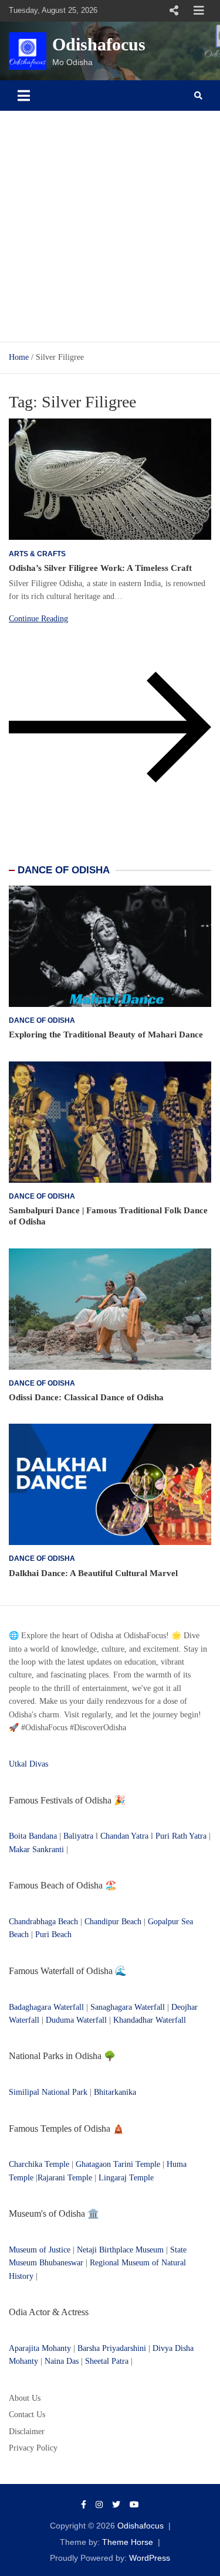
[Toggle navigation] (24, 96)
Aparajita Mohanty (40, 2348)
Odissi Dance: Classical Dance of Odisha (86, 1397)
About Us (25, 2398)
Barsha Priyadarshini (112, 2348)
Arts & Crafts (37, 554)
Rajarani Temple (65, 2178)
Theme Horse (128, 2542)
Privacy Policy (33, 2448)
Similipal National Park (48, 2092)
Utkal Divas (28, 1764)
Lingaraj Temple (126, 2178)
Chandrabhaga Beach (43, 1922)
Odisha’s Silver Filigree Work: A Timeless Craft (100, 568)
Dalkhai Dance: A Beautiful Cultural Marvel (93, 1573)
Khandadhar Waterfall (150, 2020)
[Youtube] (134, 2504)
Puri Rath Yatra (181, 1836)
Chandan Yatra (124, 1836)
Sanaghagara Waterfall (128, 2007)
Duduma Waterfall (76, 2020)
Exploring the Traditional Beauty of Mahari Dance (106, 1035)
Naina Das (62, 2361)
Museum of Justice (40, 2250)
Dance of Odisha (42, 1020)
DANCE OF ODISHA (64, 870)
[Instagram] (99, 2504)
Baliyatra (79, 1836)
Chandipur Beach (113, 1922)
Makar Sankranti (36, 1850)
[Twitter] (116, 2504)
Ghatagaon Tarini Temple (118, 2164)
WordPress (150, 2558)
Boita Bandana (33, 1836)
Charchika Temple (39, 2164)
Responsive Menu (174, 11)
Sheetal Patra (107, 2361)
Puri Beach (53, 1934)
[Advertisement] (110, 227)
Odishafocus (99, 44)
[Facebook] (84, 2504)
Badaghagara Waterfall (46, 2007)
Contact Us (27, 2415)
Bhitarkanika (115, 2092)
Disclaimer (27, 2432)
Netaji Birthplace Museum (120, 2250)
